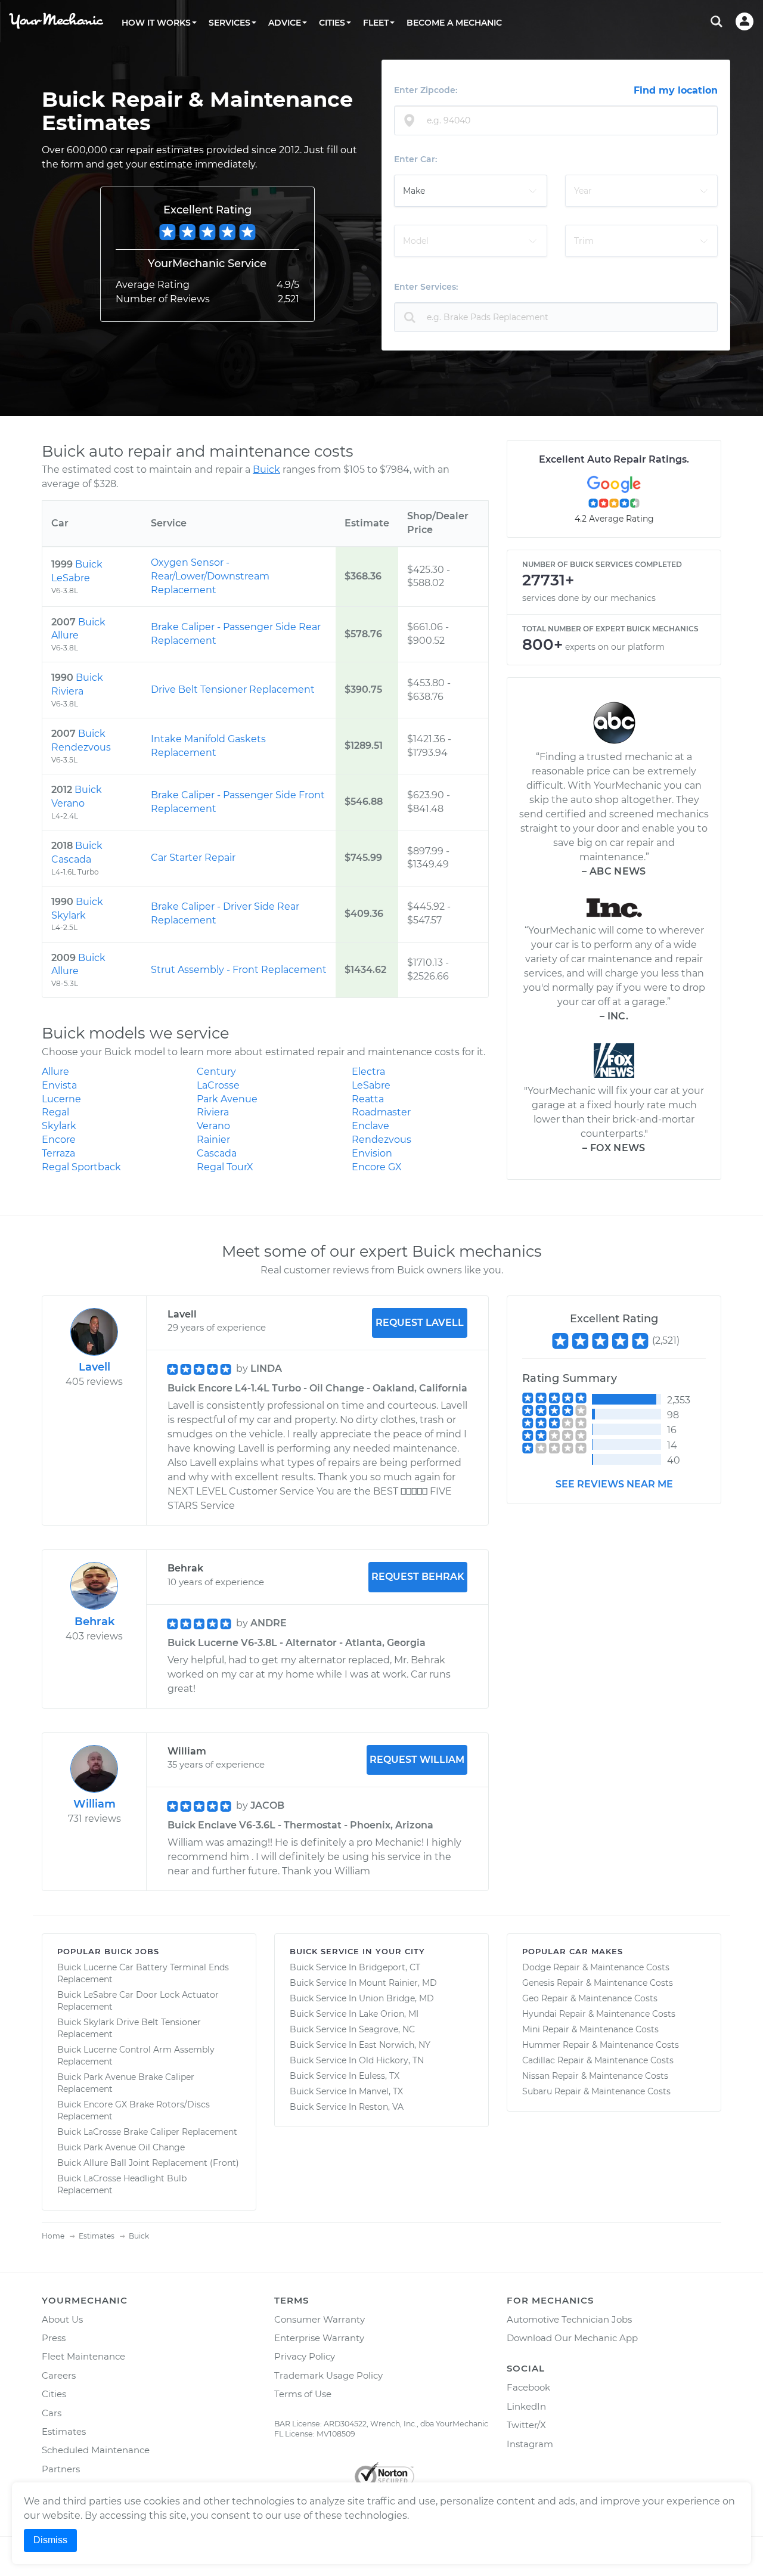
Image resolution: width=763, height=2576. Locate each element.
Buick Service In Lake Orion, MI (354, 2014)
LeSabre (371, 1085)
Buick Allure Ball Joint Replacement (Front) (148, 2163)
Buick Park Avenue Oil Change (121, 2147)
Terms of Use (303, 2394)
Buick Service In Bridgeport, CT (355, 1967)
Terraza (58, 1153)
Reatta (368, 1099)
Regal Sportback (81, 1167)
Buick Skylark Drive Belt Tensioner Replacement (129, 2028)
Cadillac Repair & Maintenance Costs (598, 2060)
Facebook (528, 2387)
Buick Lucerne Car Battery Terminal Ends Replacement (143, 1973)
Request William (417, 1760)
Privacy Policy (305, 2356)
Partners (61, 2469)
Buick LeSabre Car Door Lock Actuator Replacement (138, 2001)
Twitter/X (526, 2425)
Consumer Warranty (320, 2319)
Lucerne (61, 1099)
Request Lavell (420, 1323)
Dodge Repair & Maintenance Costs (596, 1967)
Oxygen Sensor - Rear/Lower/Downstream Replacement (210, 576)
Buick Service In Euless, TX (345, 2076)
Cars (52, 2413)
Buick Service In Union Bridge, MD (362, 1998)
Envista (59, 1085)
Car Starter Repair (193, 858)
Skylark (59, 1126)
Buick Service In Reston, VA (347, 2107)
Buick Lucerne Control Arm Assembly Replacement (136, 2056)
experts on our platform (615, 647)
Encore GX (377, 1167)
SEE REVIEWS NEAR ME (614, 1484)
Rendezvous (381, 1140)
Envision (372, 1153)
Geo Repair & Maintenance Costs (590, 1998)
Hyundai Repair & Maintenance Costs (599, 2014)
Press (54, 2338)
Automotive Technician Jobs (569, 2319)
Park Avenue (227, 1099)
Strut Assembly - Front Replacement (239, 970)
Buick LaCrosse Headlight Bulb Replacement (122, 2184)
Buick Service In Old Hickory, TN (357, 2060)
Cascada (217, 1153)
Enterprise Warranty (319, 2338)
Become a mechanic (454, 23)
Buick (266, 469)
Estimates (64, 2431)
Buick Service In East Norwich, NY (360, 2045)
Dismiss (50, 2540)
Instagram (530, 2444)
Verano (213, 1126)
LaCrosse (218, 1085)
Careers (59, 2375)
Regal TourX (225, 1167)
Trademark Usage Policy (328, 2375)
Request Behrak (418, 1577)
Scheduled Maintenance (96, 2450)
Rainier (213, 1140)
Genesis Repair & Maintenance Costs (598, 1983)
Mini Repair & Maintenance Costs (590, 2029)
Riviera (213, 1112)
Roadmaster (381, 1112)
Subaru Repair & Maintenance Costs (596, 2091)
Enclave (370, 1126)
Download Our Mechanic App (572, 2338)
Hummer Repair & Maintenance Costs (601, 2045)
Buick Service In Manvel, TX (346, 2091)
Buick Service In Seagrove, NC (352, 2029)
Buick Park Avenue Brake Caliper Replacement (126, 2083)
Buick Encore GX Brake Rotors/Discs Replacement (134, 2110)
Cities (54, 2394)
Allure (55, 1072)
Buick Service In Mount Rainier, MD (363, 1983)
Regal (55, 1112)
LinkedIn (526, 2406)
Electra (368, 1072)
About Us (62, 2319)
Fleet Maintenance (83, 2356)
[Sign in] (745, 21)
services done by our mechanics (589, 598)
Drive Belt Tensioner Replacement (233, 689)
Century (216, 1072)
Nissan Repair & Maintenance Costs (595, 2076)
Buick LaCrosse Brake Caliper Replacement (147, 2132)
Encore (59, 1140)
